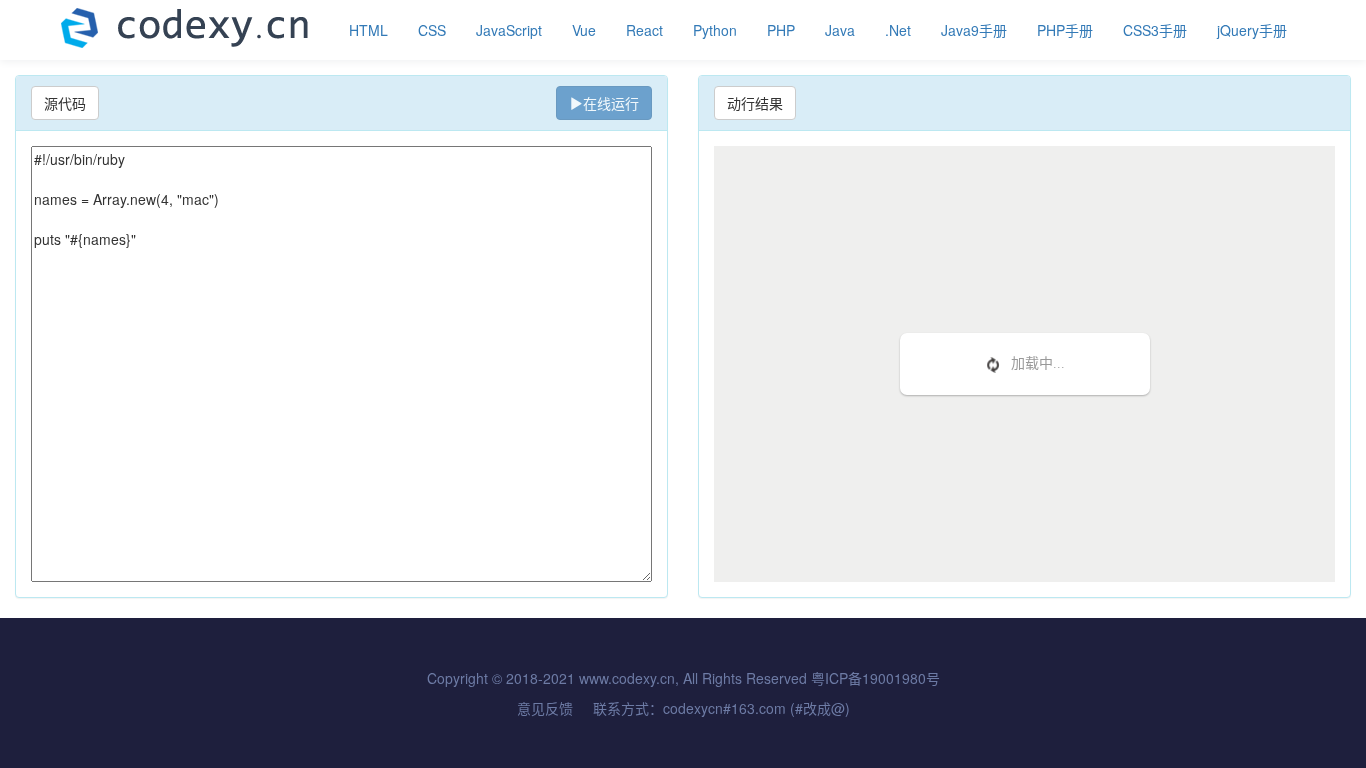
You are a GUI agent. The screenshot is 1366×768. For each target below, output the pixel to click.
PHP (781, 30)
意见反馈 (545, 708)
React (644, 30)
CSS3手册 (1155, 30)
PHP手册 (1065, 30)
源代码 (65, 103)
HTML (368, 30)
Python (715, 30)
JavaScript (509, 30)
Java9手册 (974, 30)
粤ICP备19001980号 (875, 678)
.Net (898, 30)
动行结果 (755, 103)
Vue (584, 30)
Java (840, 30)
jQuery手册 (1252, 30)
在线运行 (611, 103)
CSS (432, 30)
